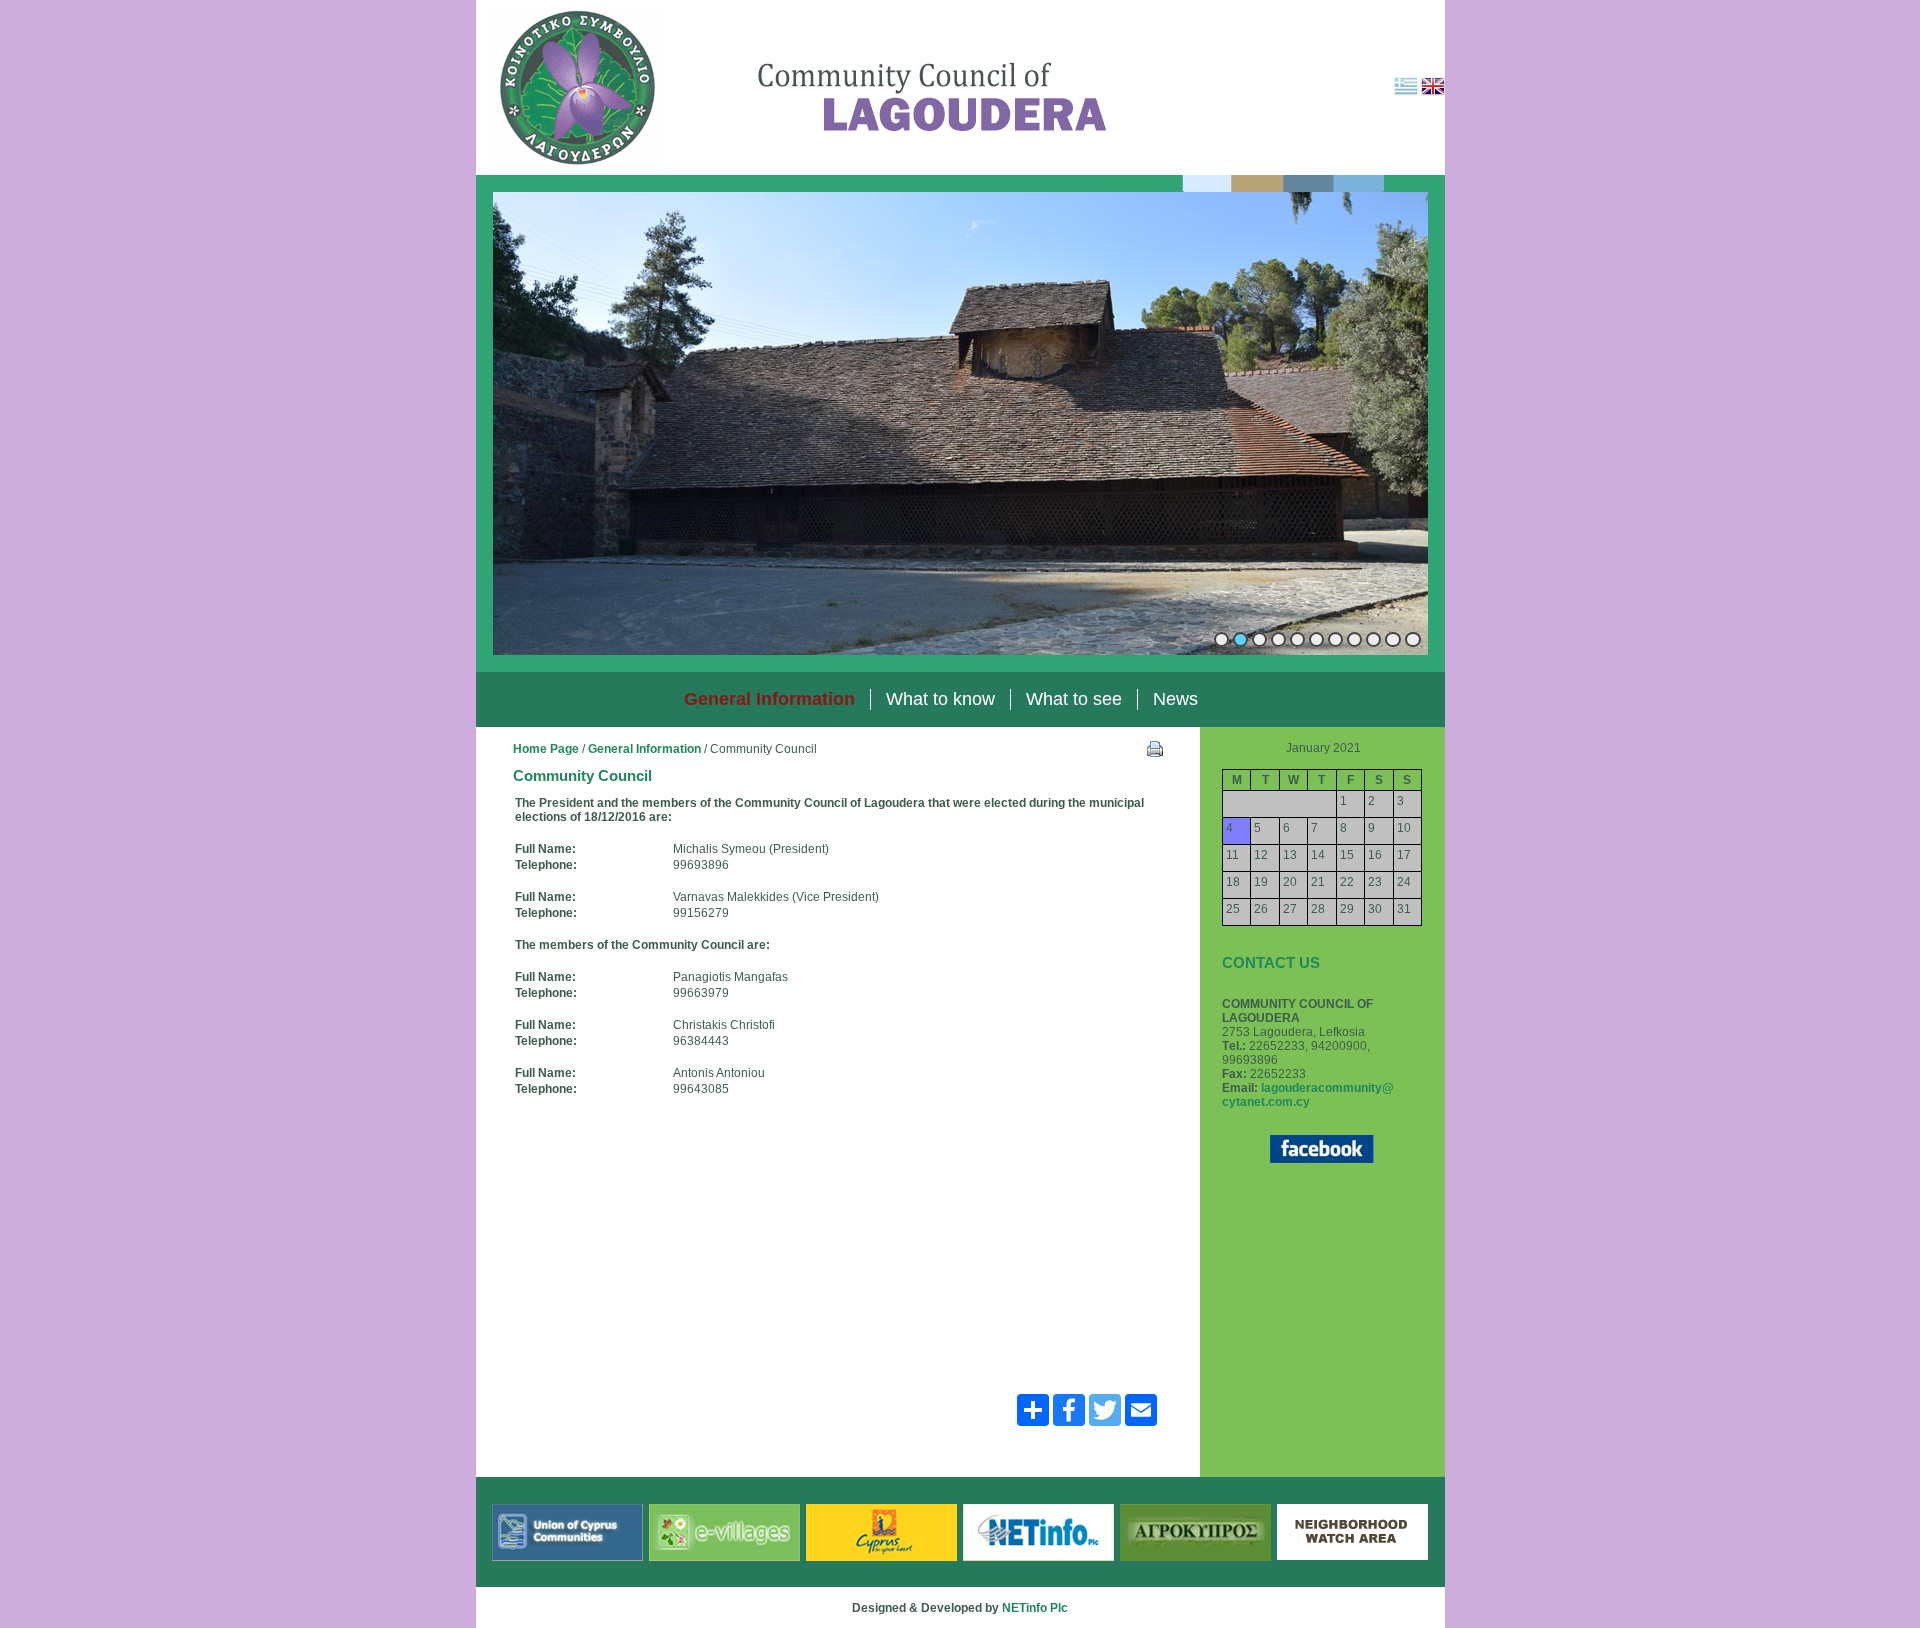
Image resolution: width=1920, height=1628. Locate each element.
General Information (644, 749)
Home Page (546, 749)
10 (1393, 639)
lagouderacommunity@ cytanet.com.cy (1308, 1095)
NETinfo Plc (1035, 1608)
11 (1413, 639)
